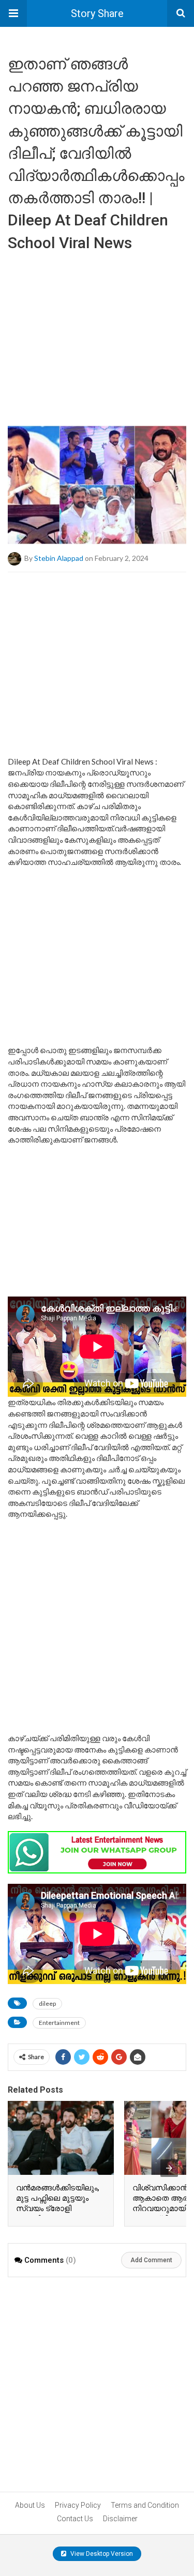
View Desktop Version (101, 2554)
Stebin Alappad (59, 558)
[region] (97, 335)
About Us (30, 2505)
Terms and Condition (145, 2505)
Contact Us (75, 2519)
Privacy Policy (78, 2505)
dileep (47, 2003)
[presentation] (169, 2168)
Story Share (97, 13)
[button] (13, 13)
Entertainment (59, 2023)
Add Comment (151, 2260)
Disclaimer (120, 2519)
